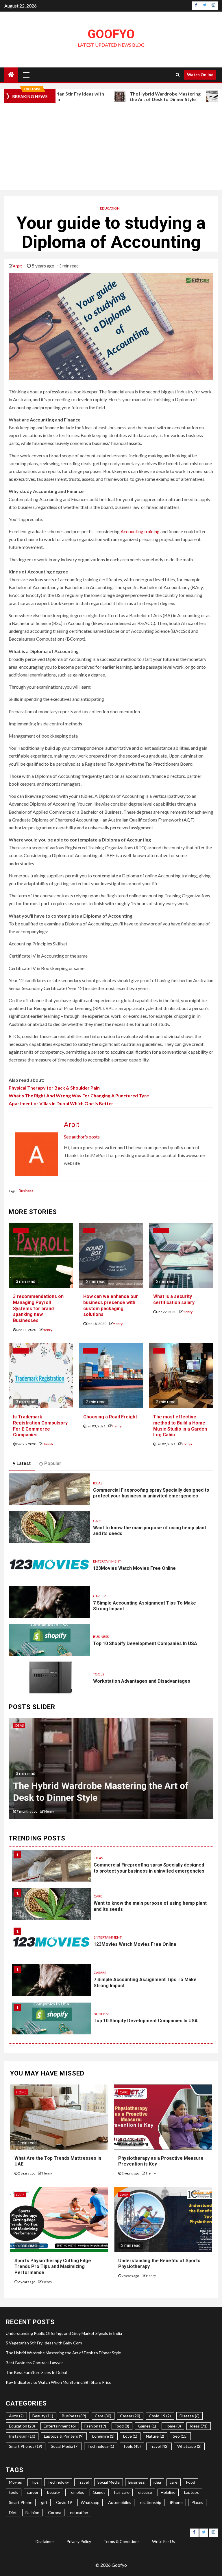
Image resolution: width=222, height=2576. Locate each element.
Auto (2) (16, 2416)
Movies (15, 2482)
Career (21, 1230)
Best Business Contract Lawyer (78, 1798)
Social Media (109, 2482)
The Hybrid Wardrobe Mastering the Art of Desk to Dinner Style (119, 96)
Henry (47, 1330)
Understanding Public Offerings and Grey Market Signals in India (64, 2333)
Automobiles (120, 2502)
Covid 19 (64, 2502)
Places (197, 2502)
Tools (99, 1674)
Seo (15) (180, 2436)
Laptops (192, 2492)
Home (21, 2092)
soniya (187, 1444)
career (33, 2492)
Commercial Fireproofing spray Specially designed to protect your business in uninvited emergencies (151, 1493)
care (174, 2482)
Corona (55, 2512)
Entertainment (107, 1561)
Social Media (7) (65, 2446)
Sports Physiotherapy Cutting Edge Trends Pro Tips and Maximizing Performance (53, 2267)
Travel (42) (159, 2446)
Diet (13, 2512)
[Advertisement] (111, 147)
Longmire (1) (103, 2436)
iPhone (176, 2502)
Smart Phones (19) (26, 2446)
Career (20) (130, 2416)
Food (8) (122, 2426)
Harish (48, 1444)
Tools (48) (132, 2446)
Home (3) (173, 2426)
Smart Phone (21, 2502)
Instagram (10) (22, 2436)
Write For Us (163, 2541)
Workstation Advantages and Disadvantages (142, 1681)
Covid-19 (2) (160, 2416)
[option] (111, 1771)
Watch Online (200, 75)
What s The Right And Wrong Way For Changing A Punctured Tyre (79, 1096)
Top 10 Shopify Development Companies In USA (145, 1643)
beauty (53, 2492)
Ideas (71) (199, 2426)
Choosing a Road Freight (110, 1417)
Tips (35, 2482)
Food (191, 2482)
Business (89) (74, 2416)
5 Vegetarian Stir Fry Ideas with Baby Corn (44, 2343)
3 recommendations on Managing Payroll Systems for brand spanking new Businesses (38, 1308)
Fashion (32, 2512)
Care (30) (103, 2416)
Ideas (89, 1230)
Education (110, 208)
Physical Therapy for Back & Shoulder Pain (54, 1088)
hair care (122, 2492)
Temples (76, 2492)
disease (145, 2492)
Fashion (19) (95, 2426)
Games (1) (147, 2426)
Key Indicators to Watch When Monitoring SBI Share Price (59, 2382)
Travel (91, 1351)
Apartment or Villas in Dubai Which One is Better (61, 1103)
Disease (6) (189, 2416)
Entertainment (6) (60, 2426)
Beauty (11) (43, 2416)
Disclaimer (45, 2541)
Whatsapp (90, 2502)
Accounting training (140, 531)
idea (157, 2482)
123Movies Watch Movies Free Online (134, 1568)
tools (14, 2492)
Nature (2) (155, 2436)
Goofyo (111, 34)
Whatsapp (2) (189, 2446)
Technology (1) (101, 2446)
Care (97, 1521)
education (79, 2512)
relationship (151, 2502)
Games (99, 2492)
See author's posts (82, 1137)
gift (44, 2502)
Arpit (18, 266)
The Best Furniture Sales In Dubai (36, 2372)
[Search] (178, 75)
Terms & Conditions (122, 2541)
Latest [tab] (24, 1463)
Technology (58, 2482)
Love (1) (130, 2436)
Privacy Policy (79, 2541)
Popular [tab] (53, 1463)
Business (26, 1191)
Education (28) (22, 2426)
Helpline (168, 2492)
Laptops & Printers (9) (64, 2436)
